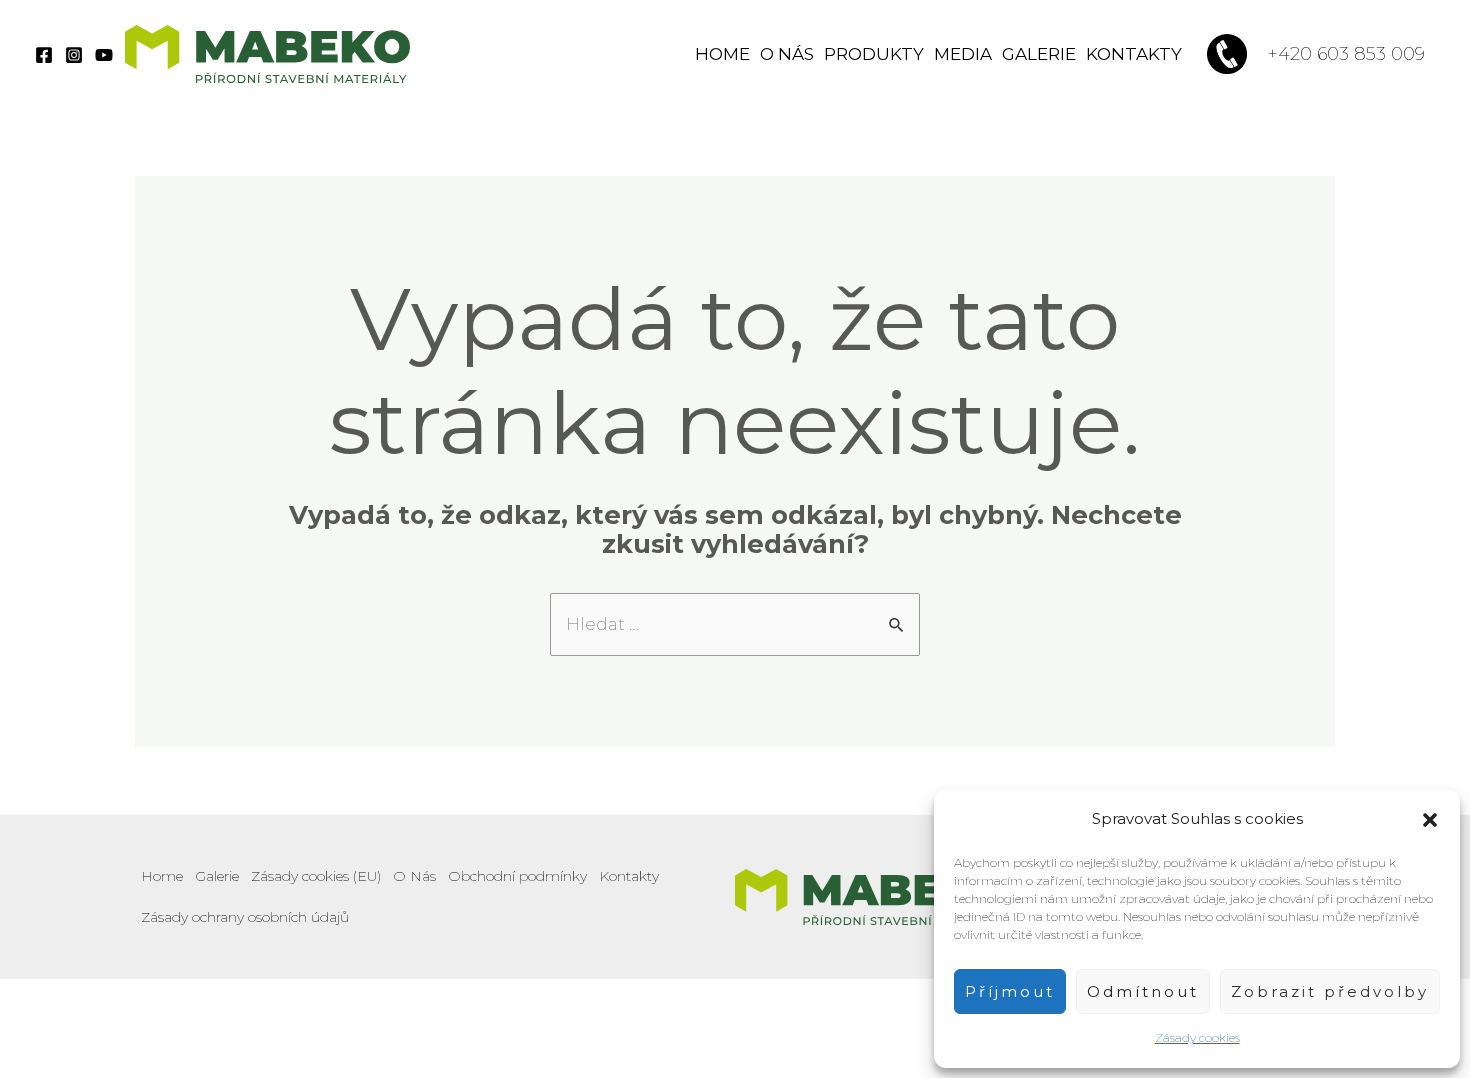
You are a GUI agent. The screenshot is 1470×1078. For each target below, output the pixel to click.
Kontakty (1134, 54)
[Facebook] (44, 55)
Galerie (1039, 54)
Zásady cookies (1197, 1037)
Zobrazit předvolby (1330, 991)
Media (963, 54)
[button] (1430, 820)
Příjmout (1010, 991)
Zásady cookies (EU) (316, 876)
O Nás (787, 54)
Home (722, 54)
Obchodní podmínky (517, 876)
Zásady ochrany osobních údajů (245, 917)
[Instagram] (74, 55)
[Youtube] (104, 55)
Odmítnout (1143, 991)
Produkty (874, 54)
